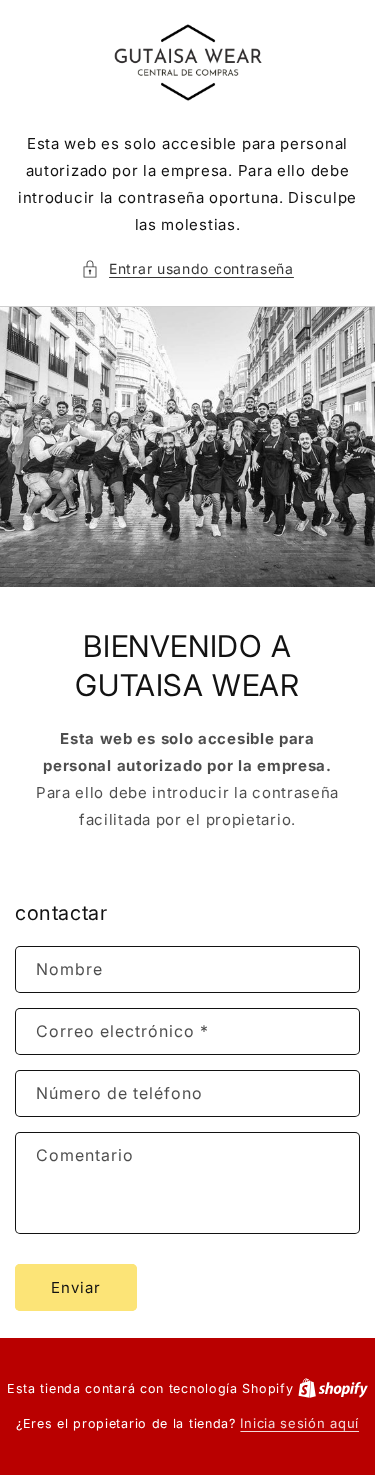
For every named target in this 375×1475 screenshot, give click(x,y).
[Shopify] (333, 1388)
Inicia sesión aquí (299, 1423)
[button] (187, 268)
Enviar (76, 1287)
